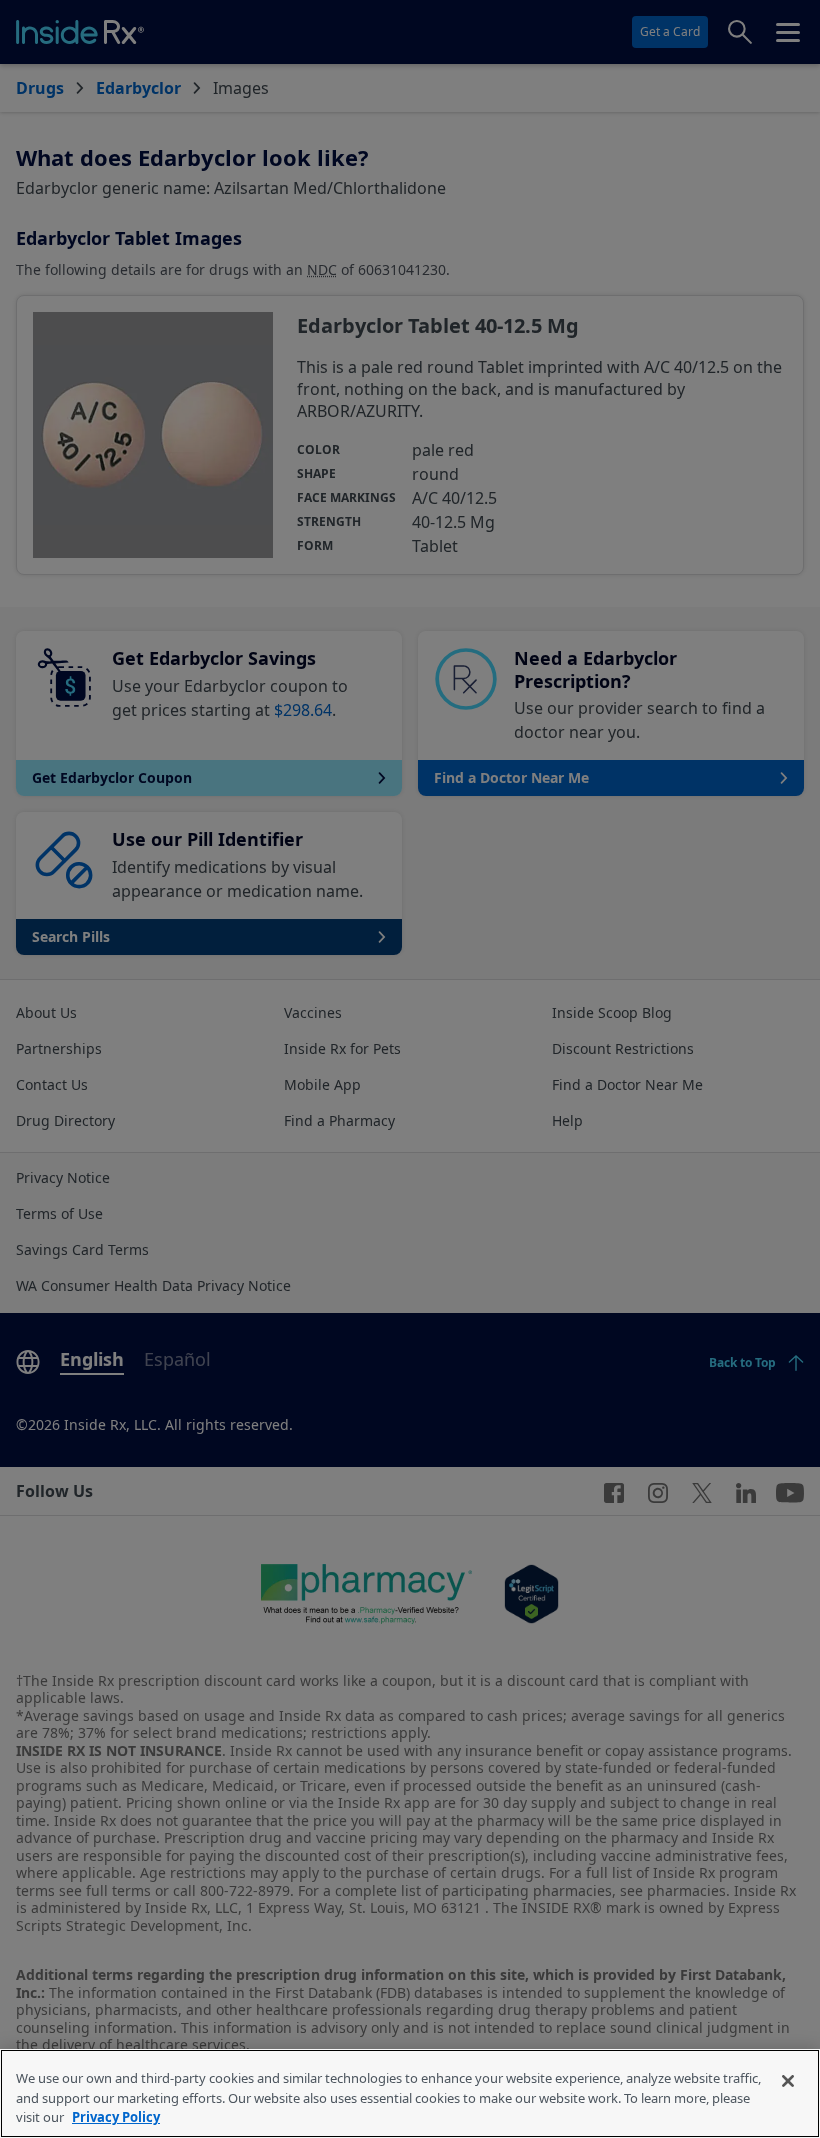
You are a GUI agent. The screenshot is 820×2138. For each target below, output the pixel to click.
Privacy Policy (116, 2117)
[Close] (788, 2081)
